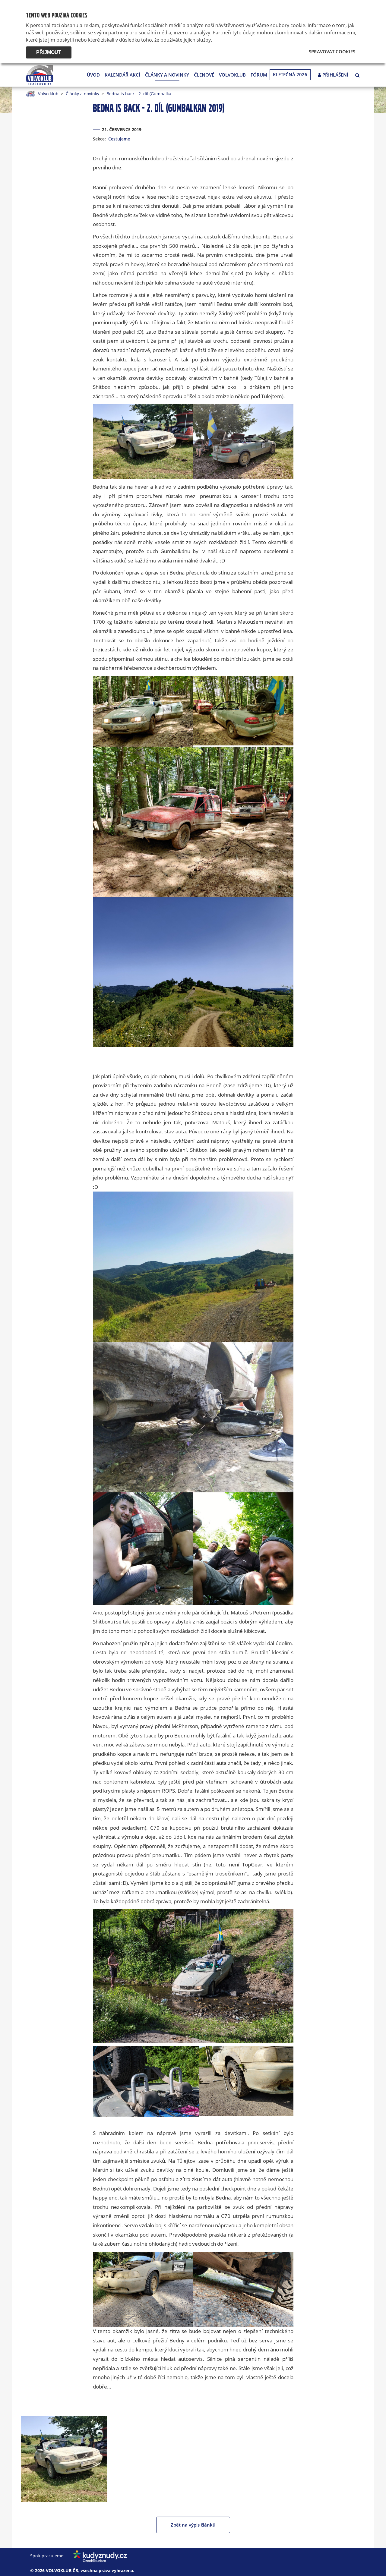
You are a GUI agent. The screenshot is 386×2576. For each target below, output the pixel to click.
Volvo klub (48, 94)
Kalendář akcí (122, 75)
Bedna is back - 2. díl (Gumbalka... (141, 94)
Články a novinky (167, 75)
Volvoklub (232, 75)
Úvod (93, 75)
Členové (204, 75)
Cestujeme (119, 139)
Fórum (259, 75)
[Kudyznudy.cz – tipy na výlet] (96, 2556)
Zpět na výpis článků (193, 2525)
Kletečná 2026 (290, 74)
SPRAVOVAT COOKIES (332, 52)
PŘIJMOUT (49, 52)
